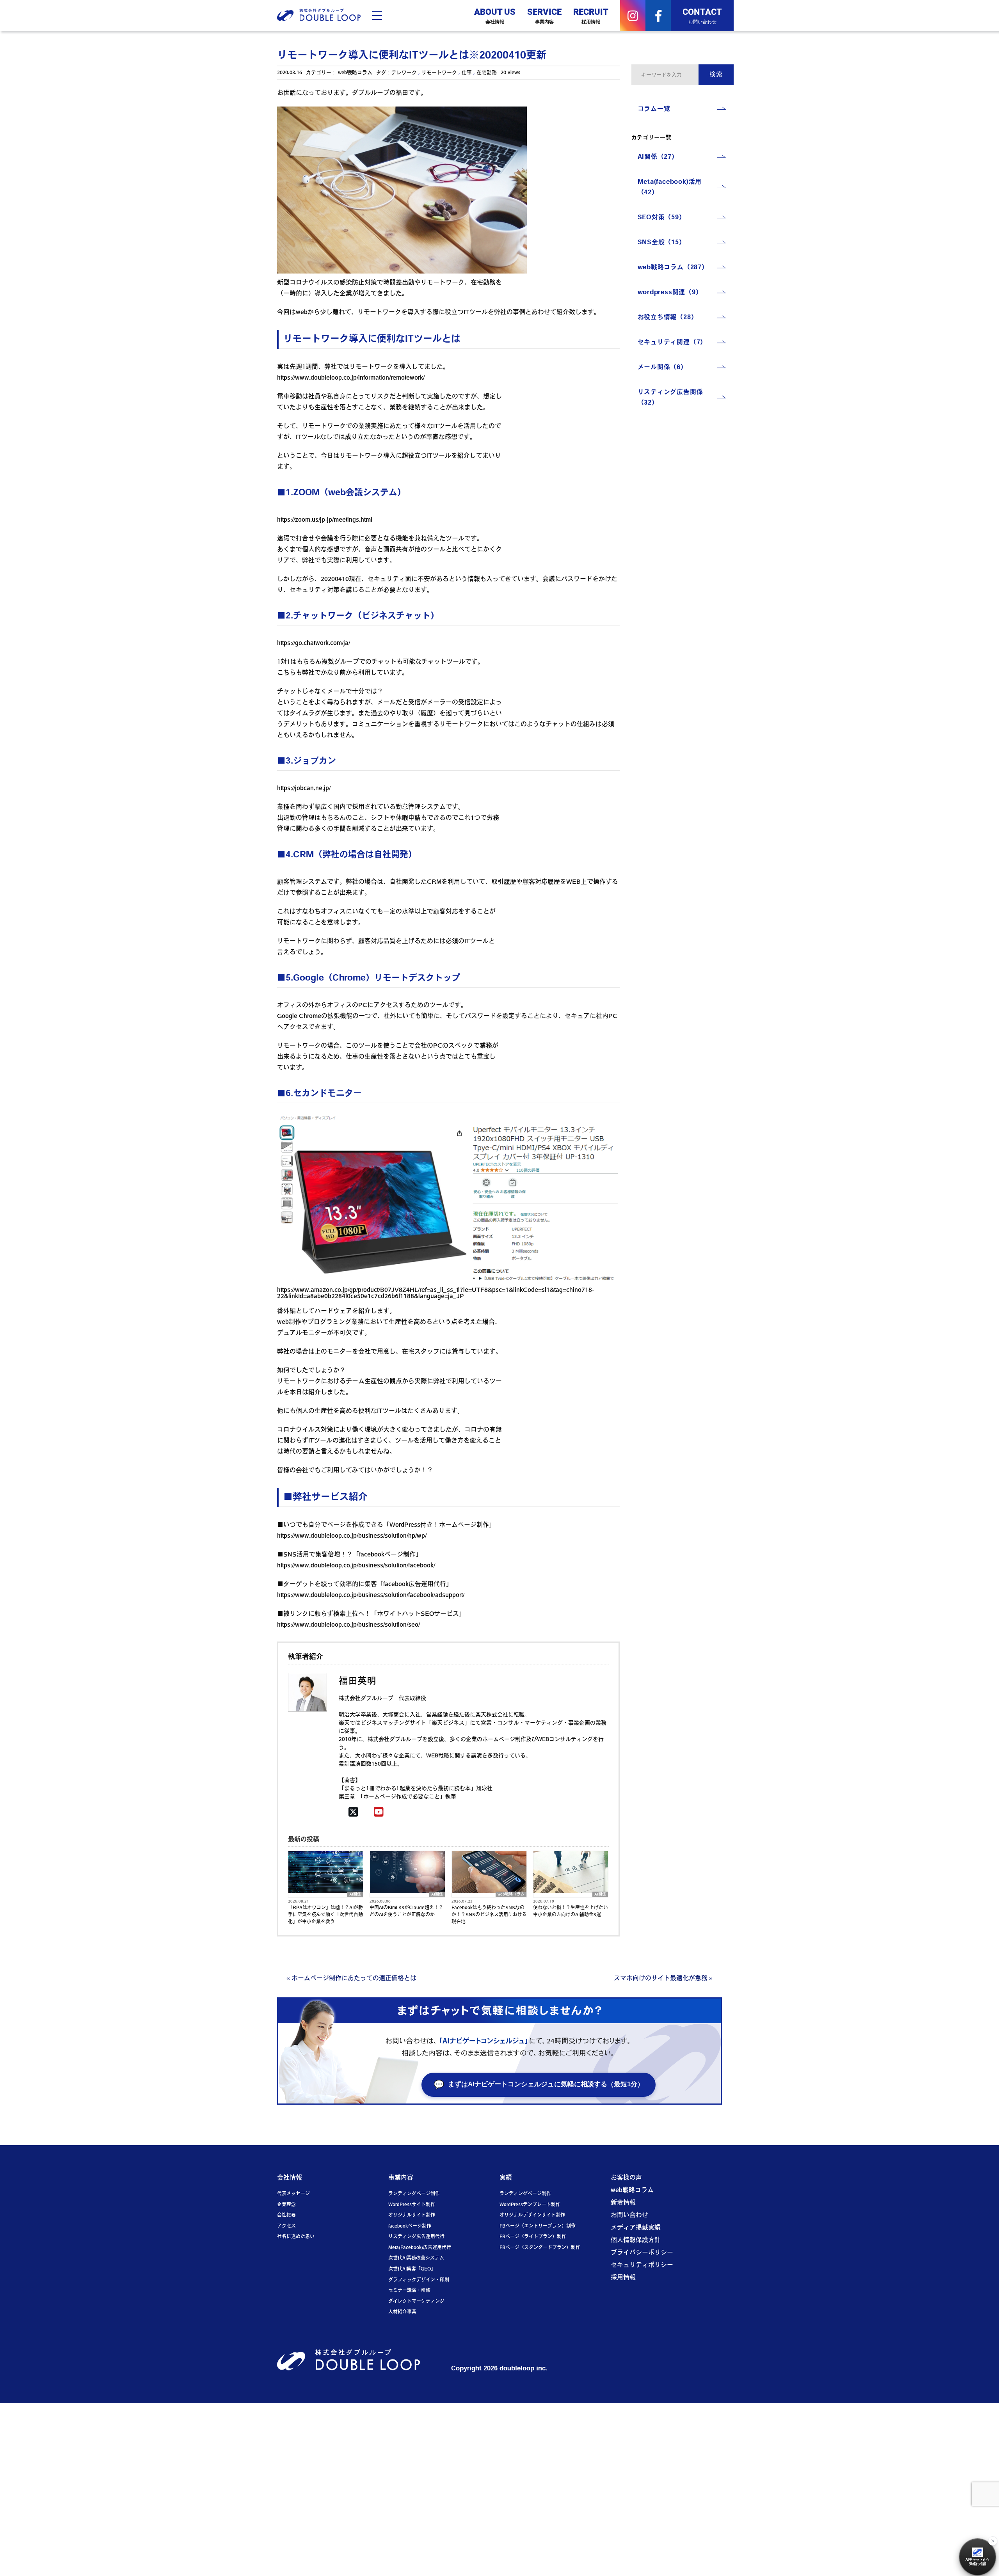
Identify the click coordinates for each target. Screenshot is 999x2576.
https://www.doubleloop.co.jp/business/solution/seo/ (348, 1625)
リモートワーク (439, 73)
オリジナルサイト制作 (412, 2215)
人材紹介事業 (402, 2312)
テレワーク (404, 73)
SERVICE (544, 15)
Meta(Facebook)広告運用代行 (420, 2248)
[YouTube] (379, 1813)
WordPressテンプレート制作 (530, 2205)
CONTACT (702, 15)
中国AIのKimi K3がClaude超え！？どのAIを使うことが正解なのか (406, 1912)
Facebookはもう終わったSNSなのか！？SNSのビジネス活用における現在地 (489, 1915)
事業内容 (401, 2178)
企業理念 (286, 2205)
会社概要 (286, 2215)
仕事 (467, 73)
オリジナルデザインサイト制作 (532, 2215)
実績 (506, 2178)
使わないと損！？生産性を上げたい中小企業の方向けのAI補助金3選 (571, 1912)
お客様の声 (626, 2178)
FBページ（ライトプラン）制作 (533, 2237)
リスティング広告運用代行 (416, 2237)
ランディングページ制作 (414, 2194)
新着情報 (623, 2203)
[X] (353, 1813)
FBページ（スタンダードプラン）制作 (540, 2248)
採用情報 (623, 2278)
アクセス (286, 2226)
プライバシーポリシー (642, 2253)
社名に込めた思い (296, 2237)
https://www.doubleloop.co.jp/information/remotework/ (351, 378)
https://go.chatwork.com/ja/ (314, 643)
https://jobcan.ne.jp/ (304, 789)
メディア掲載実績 (636, 2228)
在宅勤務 (487, 73)
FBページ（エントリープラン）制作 (538, 2226)
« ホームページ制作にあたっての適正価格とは (351, 1979)
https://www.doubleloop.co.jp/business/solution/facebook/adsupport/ (371, 1595)
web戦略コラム (355, 73)
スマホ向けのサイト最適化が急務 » (663, 1979)
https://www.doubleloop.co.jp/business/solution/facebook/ (356, 1566)
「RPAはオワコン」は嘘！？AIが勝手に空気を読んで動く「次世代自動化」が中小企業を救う (325, 1915)
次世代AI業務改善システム (416, 2258)
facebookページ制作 (410, 2226)
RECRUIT (591, 15)
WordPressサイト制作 (412, 2205)
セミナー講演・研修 (409, 2291)
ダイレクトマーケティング (416, 2302)
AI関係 (355, 1895)
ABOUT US (495, 15)
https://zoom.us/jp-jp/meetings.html (325, 520)
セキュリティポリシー (642, 2265)
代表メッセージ (293, 2194)
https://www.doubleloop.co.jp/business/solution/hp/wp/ (352, 1536)
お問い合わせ (629, 2215)
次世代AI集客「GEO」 (412, 2269)
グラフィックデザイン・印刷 (419, 2280)
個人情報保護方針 (636, 2240)
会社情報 (290, 2178)
